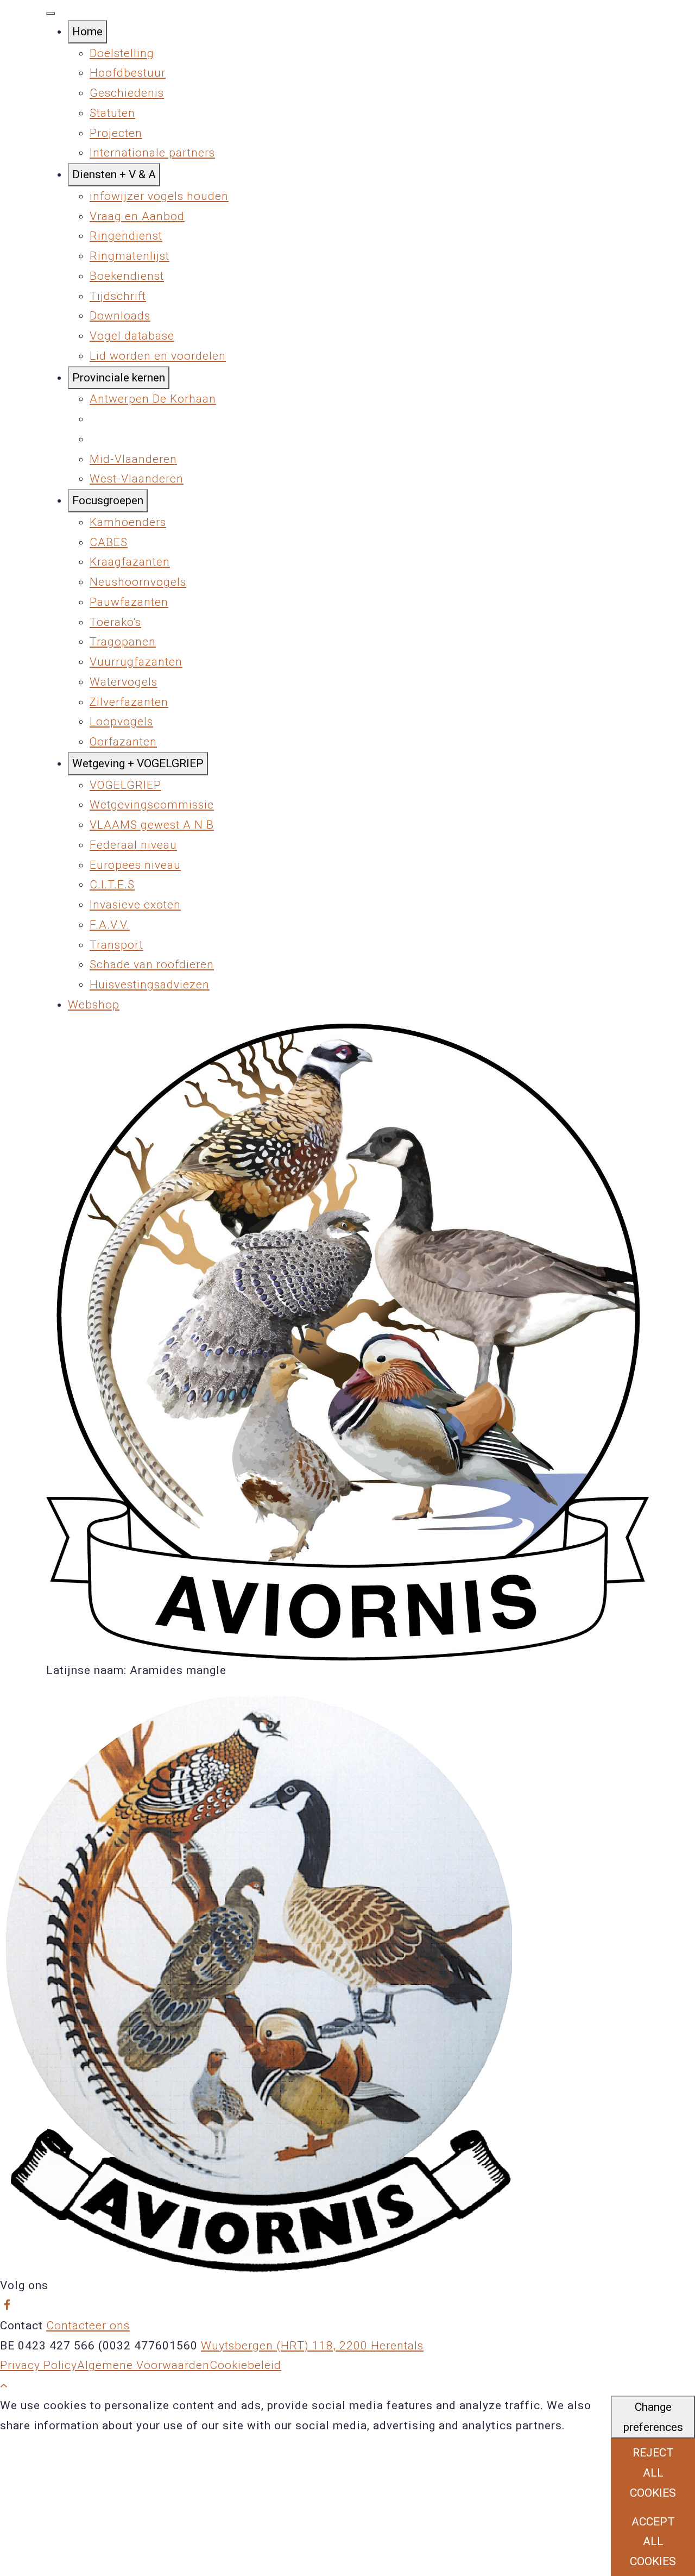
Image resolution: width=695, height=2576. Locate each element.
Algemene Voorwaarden (143, 2365)
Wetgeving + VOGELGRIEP (138, 763)
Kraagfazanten (130, 562)
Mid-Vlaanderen (133, 459)
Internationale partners (152, 153)
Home (87, 32)
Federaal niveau (133, 845)
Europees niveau (135, 865)
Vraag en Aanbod (137, 216)
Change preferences (653, 2417)
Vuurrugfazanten (136, 662)
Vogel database (132, 336)
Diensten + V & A (114, 174)
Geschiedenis (127, 93)
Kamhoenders (128, 522)
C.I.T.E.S (112, 885)
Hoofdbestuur (128, 73)
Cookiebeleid (245, 2365)
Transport (116, 945)
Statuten (112, 113)
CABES (109, 542)
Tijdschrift (118, 296)
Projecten (116, 133)
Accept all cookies (653, 2542)
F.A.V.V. (110, 925)
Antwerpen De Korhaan (153, 399)
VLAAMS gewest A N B (152, 825)
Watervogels (124, 682)
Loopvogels (121, 722)
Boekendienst (127, 276)
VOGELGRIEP (125, 785)
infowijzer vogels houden (159, 196)
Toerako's (115, 622)
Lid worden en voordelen (158, 356)
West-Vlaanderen (137, 479)
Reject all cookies (653, 2473)
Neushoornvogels (138, 582)
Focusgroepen (108, 500)
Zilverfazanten (129, 702)
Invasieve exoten (135, 905)
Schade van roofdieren (152, 964)
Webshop (94, 1005)
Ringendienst (126, 236)
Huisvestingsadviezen (150, 985)
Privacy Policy (39, 2365)
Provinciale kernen (119, 378)
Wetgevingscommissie (152, 805)
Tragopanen (123, 642)
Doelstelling (122, 53)
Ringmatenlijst (129, 256)
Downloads (120, 316)
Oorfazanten (123, 742)
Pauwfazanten (129, 602)
